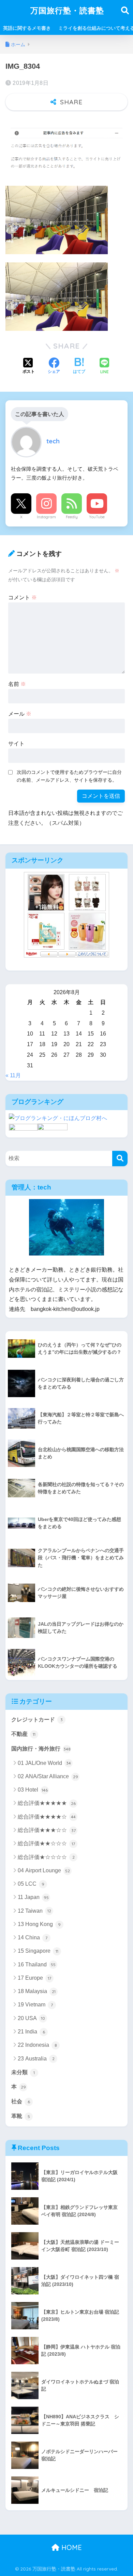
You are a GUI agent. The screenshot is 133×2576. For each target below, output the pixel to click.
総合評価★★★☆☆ (47, 1830)
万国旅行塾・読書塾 (67, 10)
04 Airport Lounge (44, 1870)
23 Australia (36, 2059)
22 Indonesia (37, 2045)
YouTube (97, 517)
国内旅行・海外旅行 (41, 1749)
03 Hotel (33, 1790)
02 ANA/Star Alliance (48, 1776)
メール (20, 714)
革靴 (21, 2116)
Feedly (72, 517)
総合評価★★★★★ (47, 1803)
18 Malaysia (37, 1991)
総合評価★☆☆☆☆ (46, 1857)
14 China (33, 1937)
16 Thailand (37, 1964)
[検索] (120, 1159)
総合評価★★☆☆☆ (46, 1843)
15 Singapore (38, 1951)
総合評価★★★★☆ (47, 1817)
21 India (31, 2032)
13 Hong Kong (39, 1924)
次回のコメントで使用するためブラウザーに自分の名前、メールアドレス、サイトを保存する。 (69, 776)
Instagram (46, 517)
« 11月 (13, 1075)
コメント (23, 597)
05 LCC (31, 1884)
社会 (21, 2101)
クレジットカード (37, 1720)
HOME (71, 2547)
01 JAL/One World (44, 1763)
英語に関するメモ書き (27, 28)
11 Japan (33, 1897)
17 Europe (34, 1978)
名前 (17, 684)
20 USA (31, 2018)
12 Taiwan (34, 1911)
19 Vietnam (35, 2005)
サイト (16, 744)
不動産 (23, 1734)
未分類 (23, 2072)
